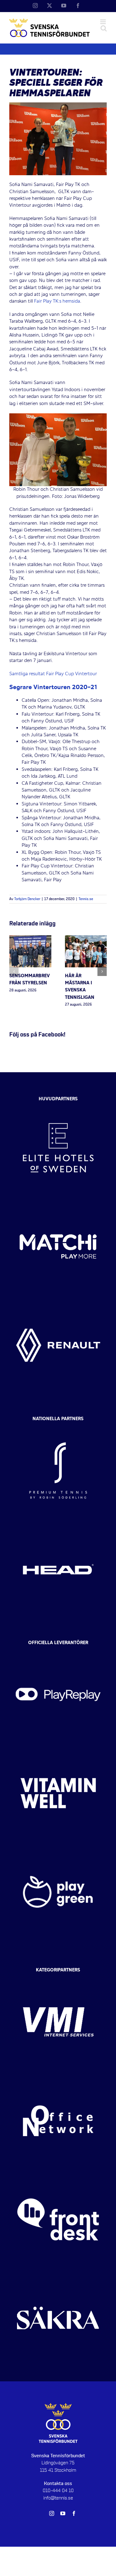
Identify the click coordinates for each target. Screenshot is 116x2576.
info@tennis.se (58, 2498)
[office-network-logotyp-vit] (58, 2077)
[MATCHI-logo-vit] (58, 1203)
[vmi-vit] (58, 1978)
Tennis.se (86, 899)
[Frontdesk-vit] (58, 2176)
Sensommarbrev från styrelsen (30, 980)
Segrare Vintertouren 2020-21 (53, 688)
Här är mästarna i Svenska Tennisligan (80, 987)
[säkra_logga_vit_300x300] (58, 2274)
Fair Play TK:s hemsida (57, 301)
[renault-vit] (58, 1301)
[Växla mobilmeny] (103, 22)
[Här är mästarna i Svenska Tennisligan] (86, 939)
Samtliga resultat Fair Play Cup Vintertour (53, 674)
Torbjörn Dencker (27, 899)
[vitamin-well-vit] (58, 1749)
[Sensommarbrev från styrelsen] (30, 939)
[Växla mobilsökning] (104, 28)
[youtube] (63, 2513)
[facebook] (74, 2513)
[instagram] (52, 2513)
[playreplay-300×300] (58, 1651)
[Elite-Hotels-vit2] (58, 1104)
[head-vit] (58, 1525)
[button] (14, 971)
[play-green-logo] (58, 1848)
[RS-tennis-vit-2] (58, 1427)
